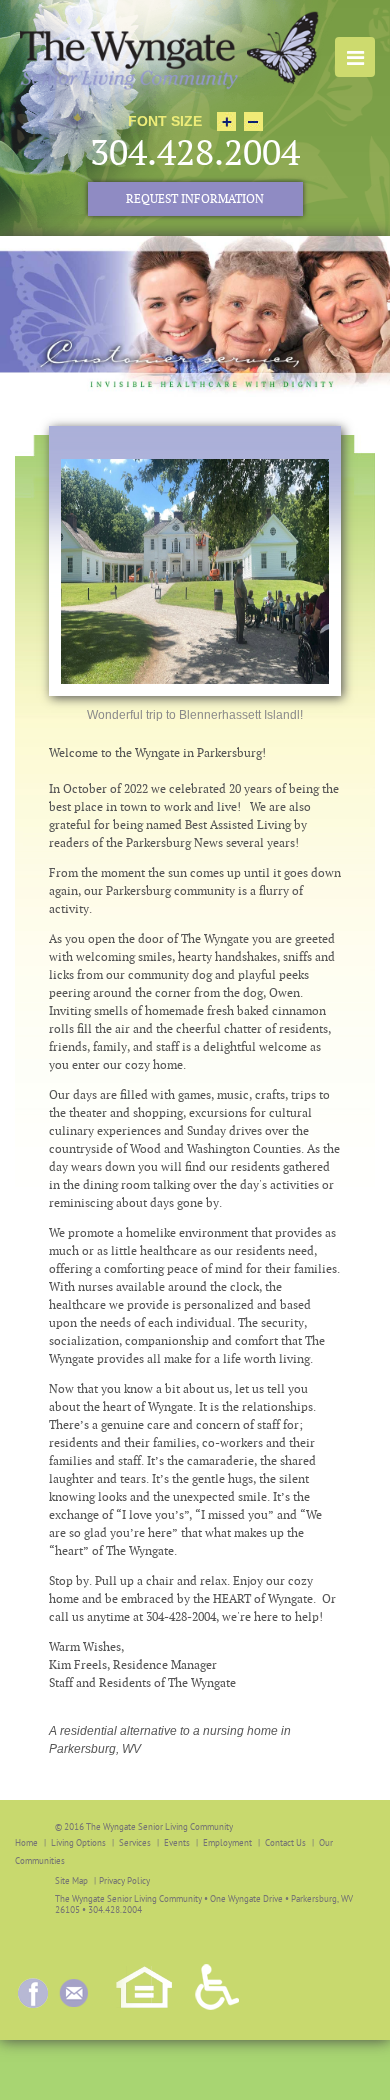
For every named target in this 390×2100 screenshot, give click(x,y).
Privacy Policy (124, 1880)
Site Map (71, 1880)
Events (177, 1842)
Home (26, 1842)
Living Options (78, 1842)
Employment (227, 1842)
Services (135, 1842)
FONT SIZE (165, 121)
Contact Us (285, 1842)
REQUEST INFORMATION (195, 199)
